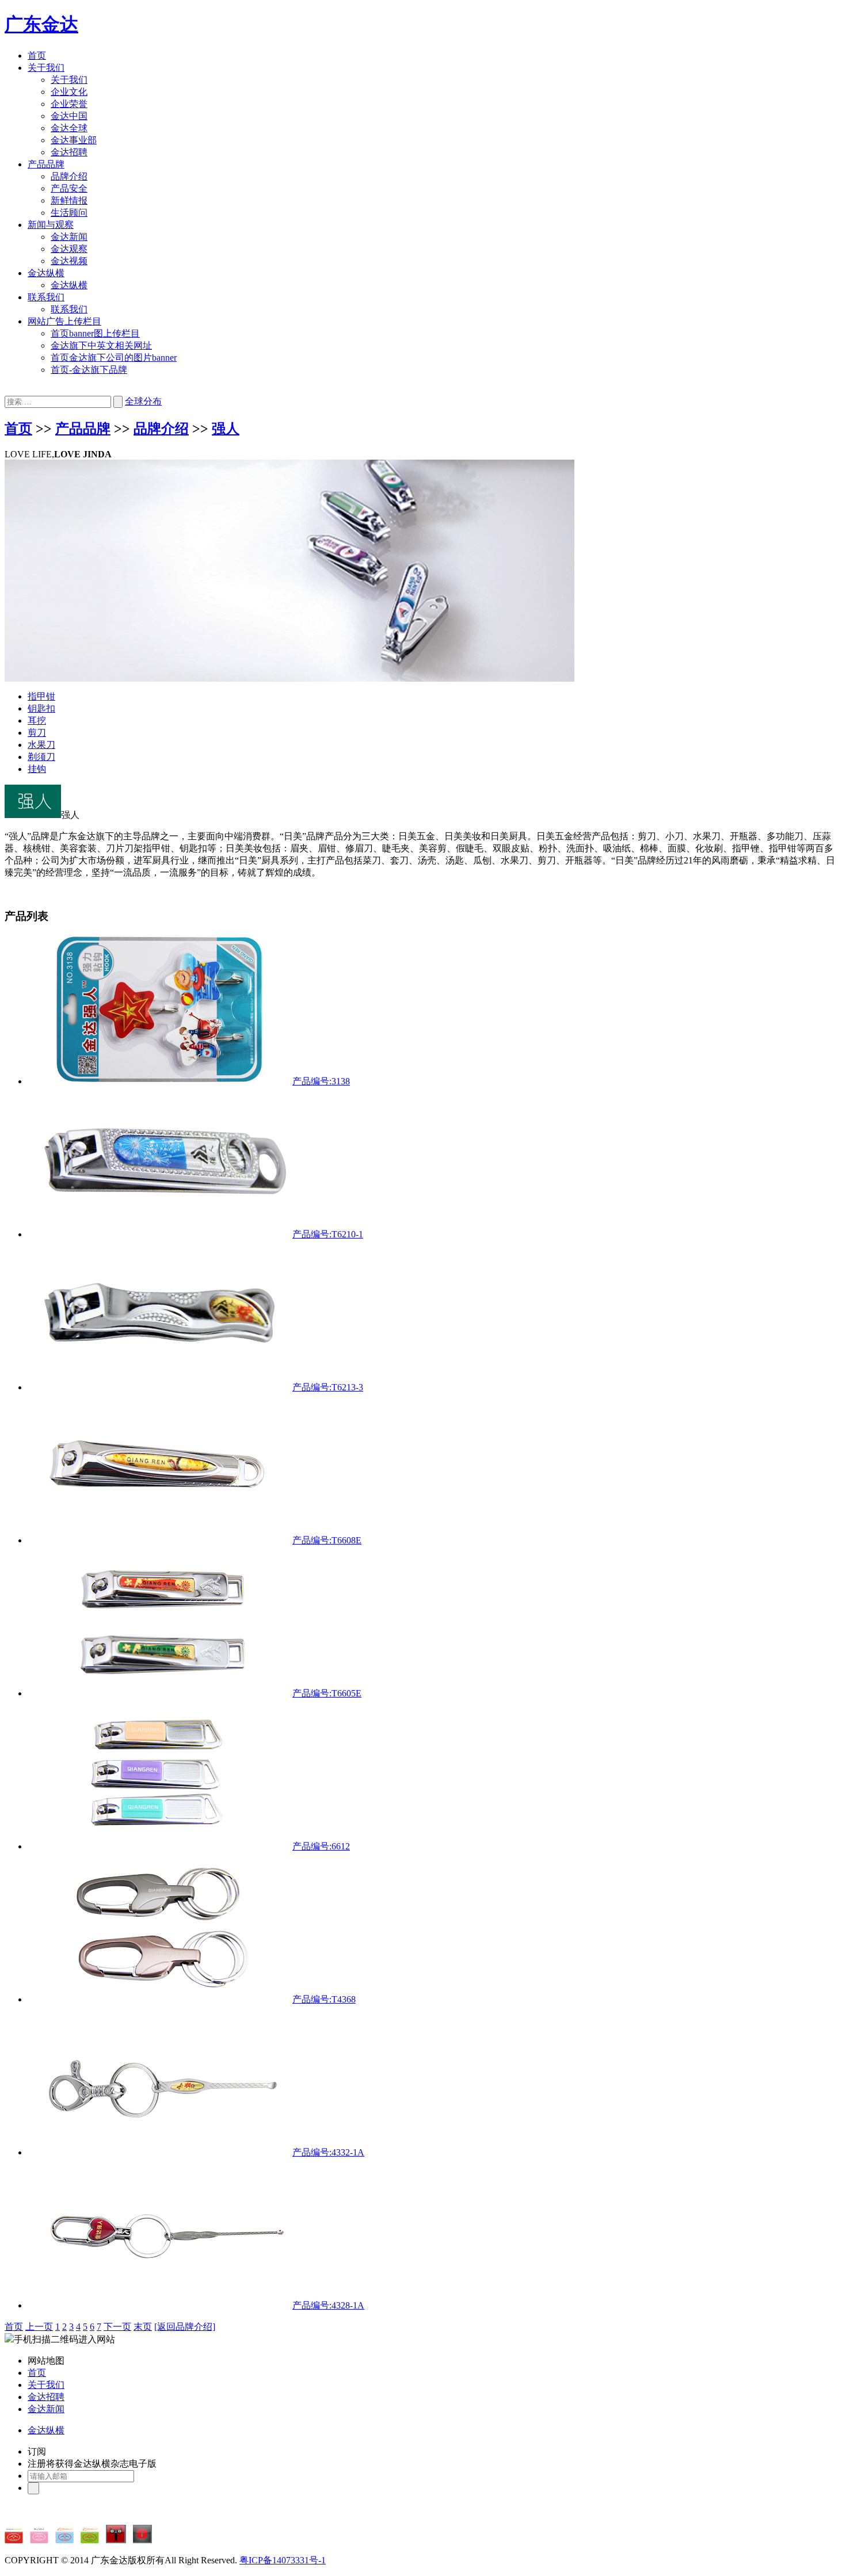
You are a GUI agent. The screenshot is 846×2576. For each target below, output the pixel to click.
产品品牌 (46, 164)
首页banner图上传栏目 (95, 333)
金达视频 (69, 261)
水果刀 (41, 745)
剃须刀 (41, 757)
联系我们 (46, 297)
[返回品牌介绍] (185, 2327)
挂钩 (37, 769)
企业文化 (69, 92)
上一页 (39, 2327)
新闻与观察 (51, 225)
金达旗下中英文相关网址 (101, 345)
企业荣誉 (69, 104)
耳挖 (37, 721)
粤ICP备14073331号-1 (283, 2560)
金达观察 (69, 249)
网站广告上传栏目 (64, 321)
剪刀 (37, 733)
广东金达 (41, 24)
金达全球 (69, 128)
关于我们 (46, 68)
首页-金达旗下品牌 (89, 370)
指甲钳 (41, 696)
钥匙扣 (41, 708)
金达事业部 (74, 140)
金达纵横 (46, 273)
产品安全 (69, 188)
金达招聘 (69, 152)
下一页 (117, 2327)
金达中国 (69, 116)
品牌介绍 (69, 176)
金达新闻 (69, 237)
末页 (143, 2327)
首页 (37, 56)
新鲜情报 (69, 200)
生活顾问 (69, 213)
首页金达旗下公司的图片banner (114, 358)
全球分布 (143, 401)
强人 (226, 429)
